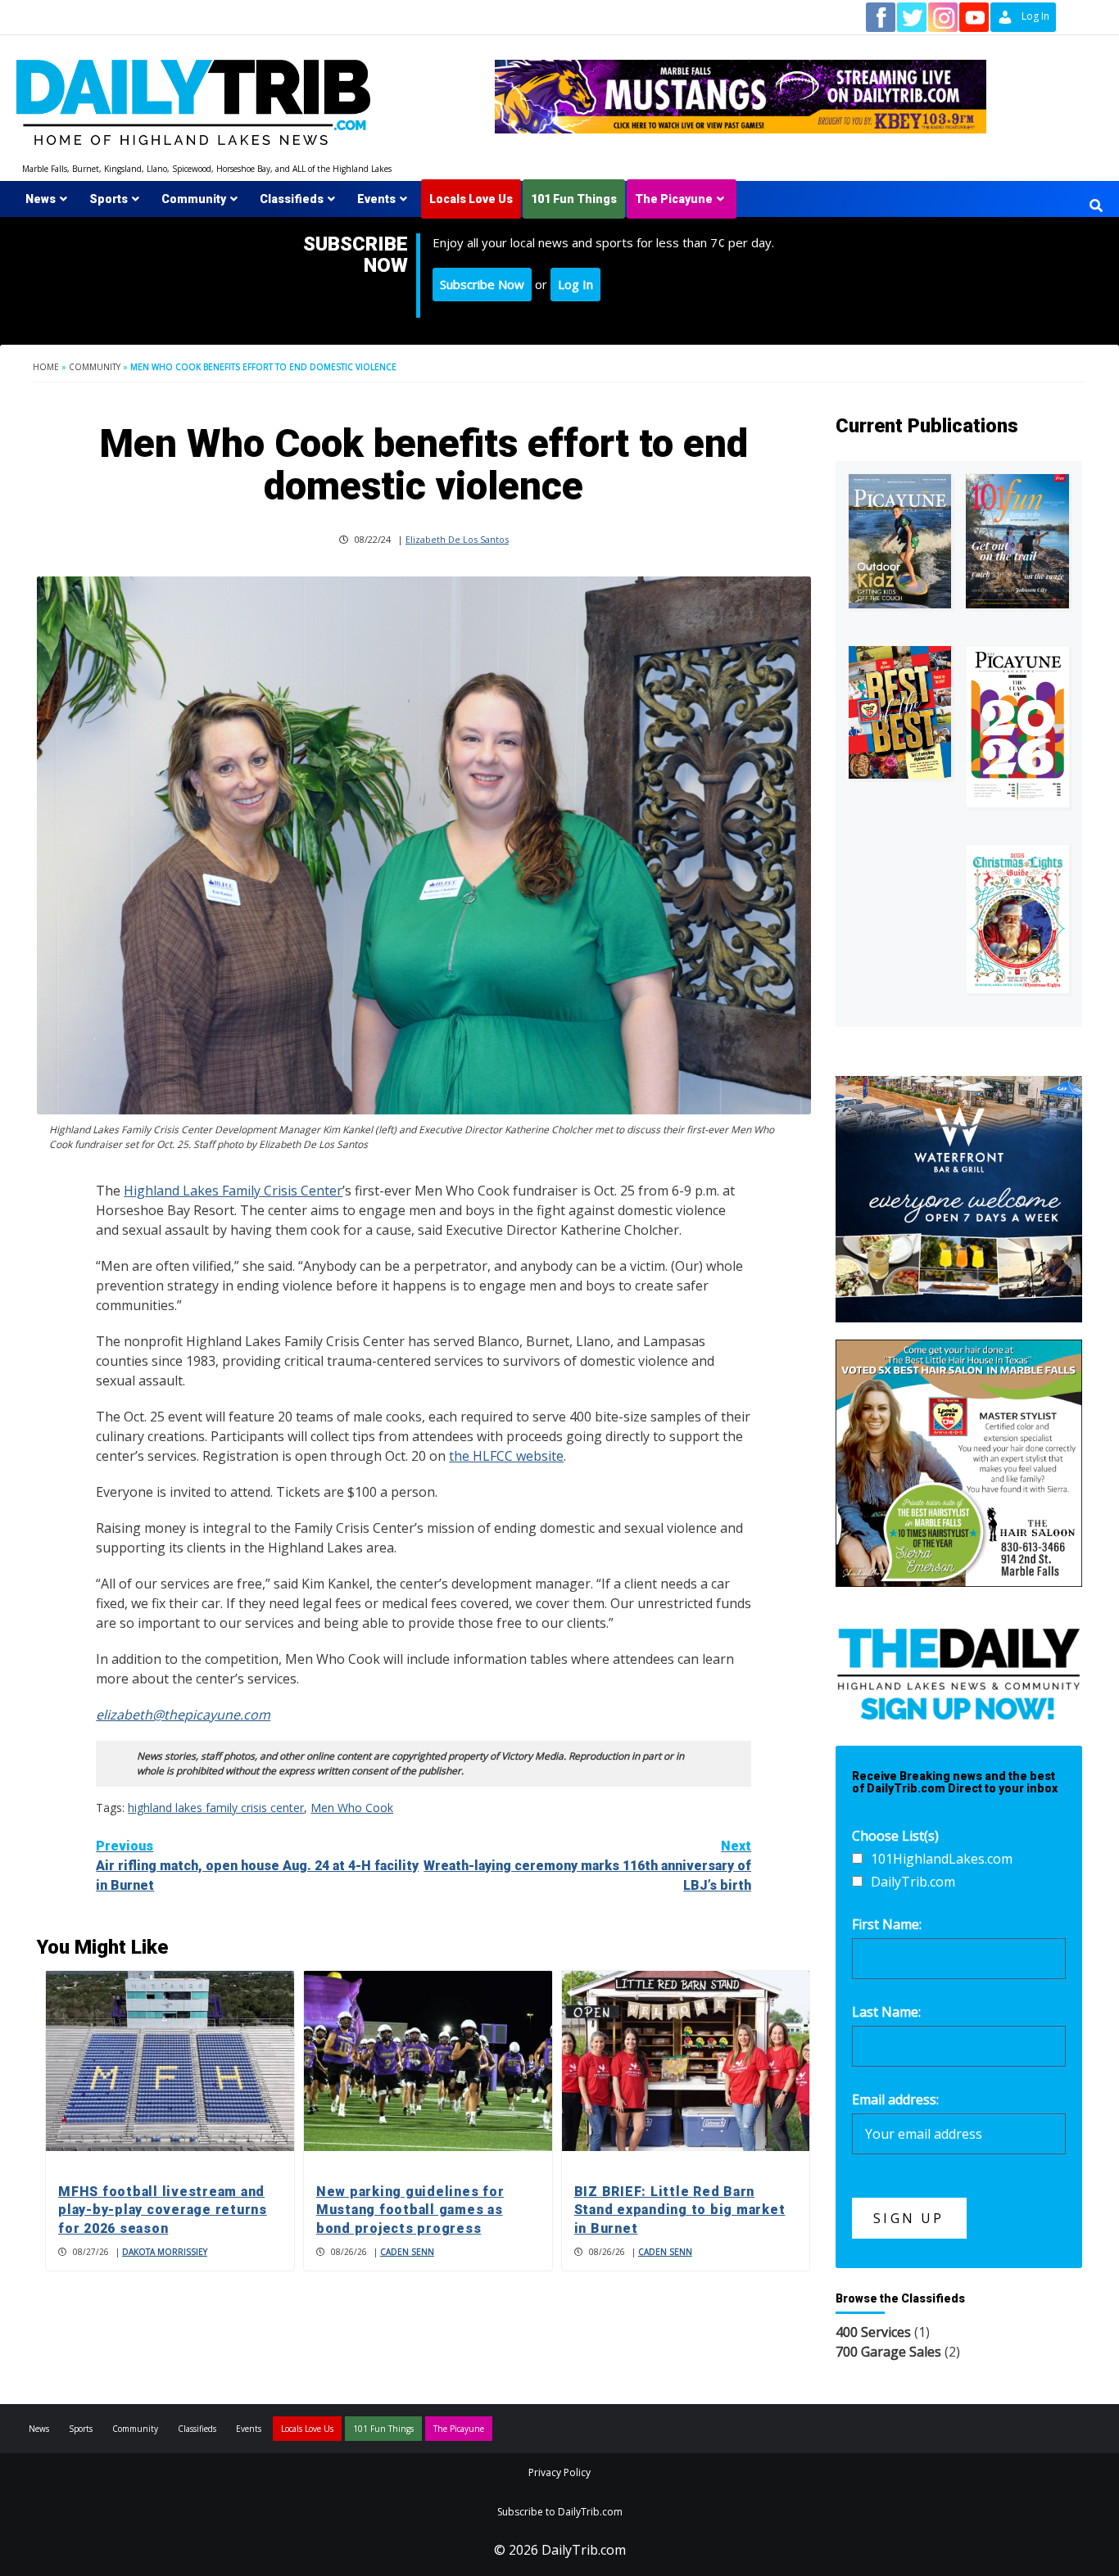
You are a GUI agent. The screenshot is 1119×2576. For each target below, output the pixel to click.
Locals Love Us (471, 199)
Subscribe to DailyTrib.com (560, 2512)
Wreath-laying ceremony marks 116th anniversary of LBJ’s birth (587, 1866)
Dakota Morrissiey (165, 2252)
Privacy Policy (559, 2472)
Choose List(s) (895, 1836)
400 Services (873, 2332)
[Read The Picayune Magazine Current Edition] (900, 541)
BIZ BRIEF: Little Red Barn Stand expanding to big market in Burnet (680, 2210)
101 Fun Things (574, 199)
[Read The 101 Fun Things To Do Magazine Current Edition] (1017, 541)
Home (46, 367)
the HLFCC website (506, 1456)
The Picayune (674, 199)
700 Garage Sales (888, 2352)
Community (194, 199)
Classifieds (292, 199)
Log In (575, 284)
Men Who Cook (352, 1808)
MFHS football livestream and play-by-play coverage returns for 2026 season (163, 2210)
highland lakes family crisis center (216, 1808)
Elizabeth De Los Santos (457, 539)
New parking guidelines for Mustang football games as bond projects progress (410, 2210)
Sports (109, 199)
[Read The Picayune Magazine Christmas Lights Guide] (1017, 919)
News (41, 199)
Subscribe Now (482, 284)
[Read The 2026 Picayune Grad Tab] (1017, 727)
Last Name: (886, 2012)
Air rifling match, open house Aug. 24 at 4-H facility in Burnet (257, 1866)
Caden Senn (407, 2252)
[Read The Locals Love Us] (900, 712)
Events (376, 199)
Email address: (895, 2099)
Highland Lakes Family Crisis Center (233, 1191)
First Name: (887, 1924)
